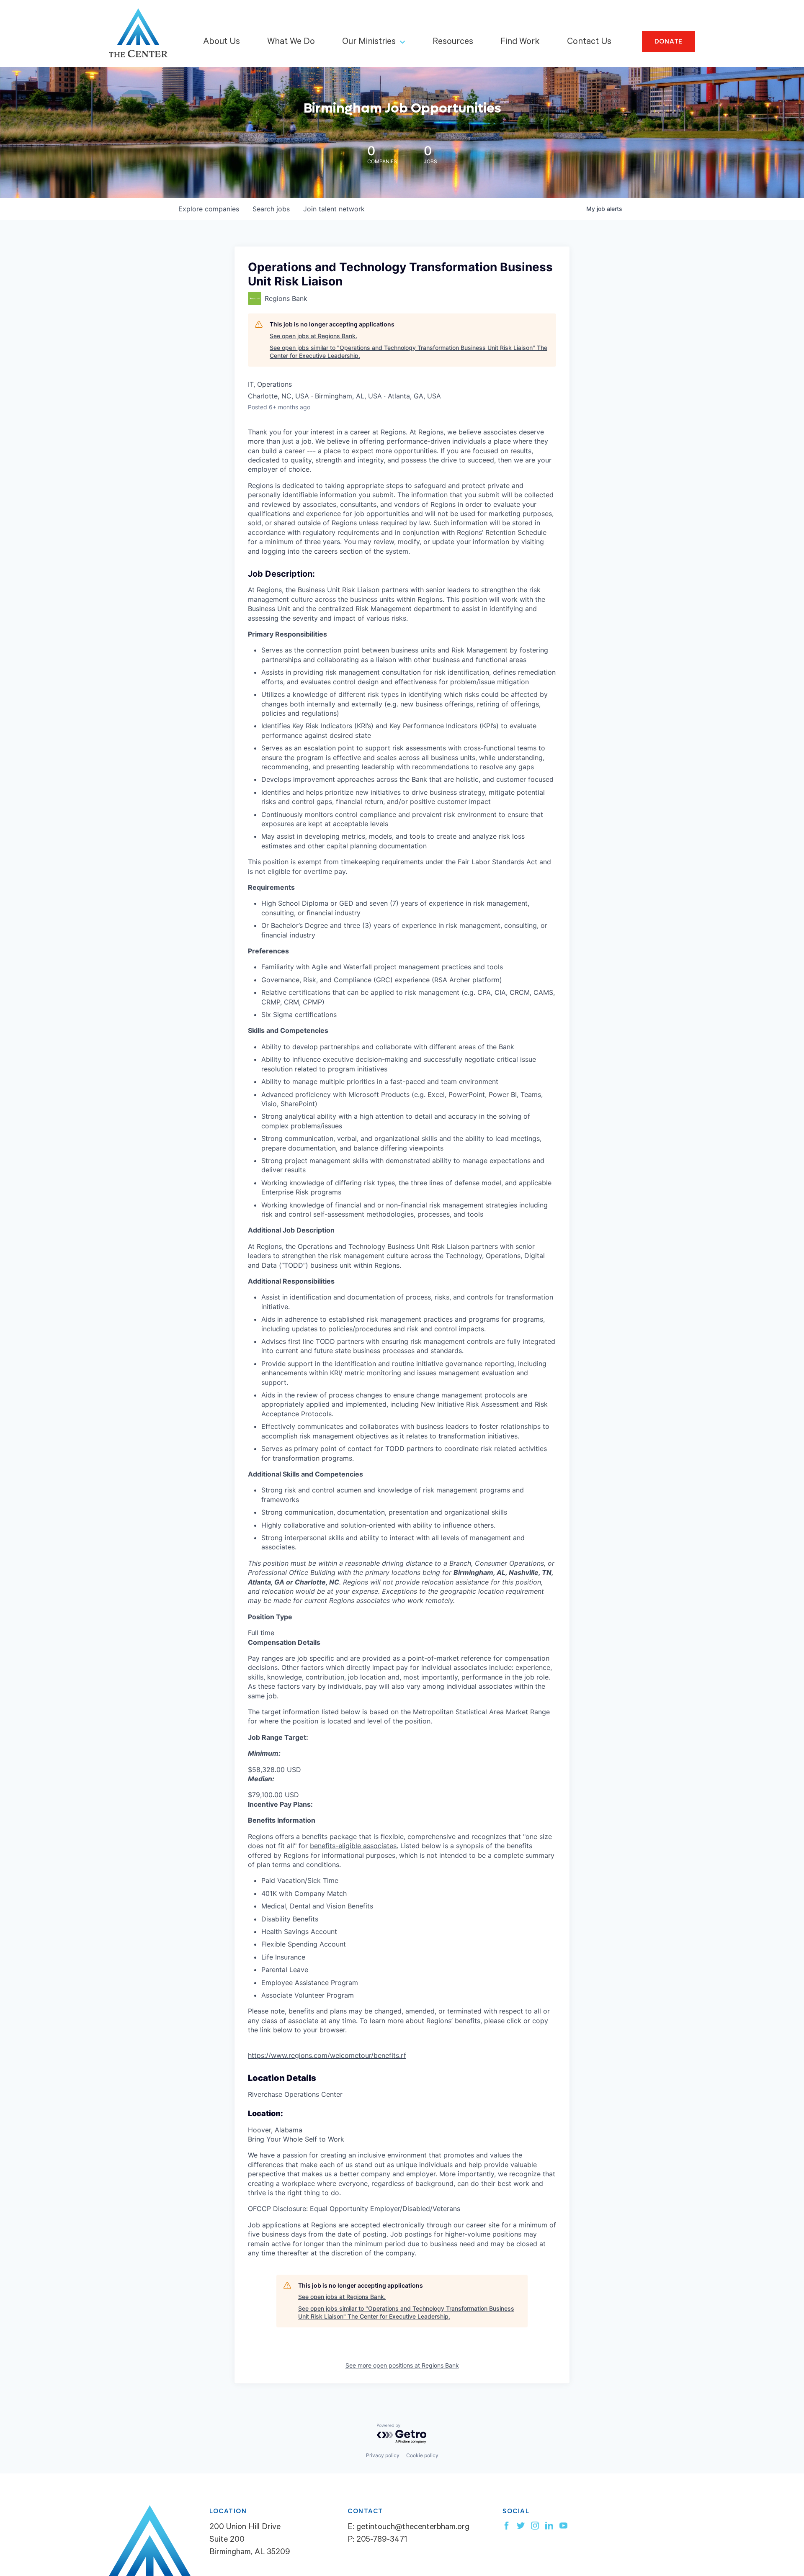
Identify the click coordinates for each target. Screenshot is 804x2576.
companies (209, 209)
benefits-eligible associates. (354, 1846)
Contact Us (589, 42)
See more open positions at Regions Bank (402, 2365)
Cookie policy (422, 2455)
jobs (271, 209)
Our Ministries (369, 42)
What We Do (291, 42)
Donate (669, 41)
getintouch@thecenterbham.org (413, 2528)
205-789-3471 (382, 2540)
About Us (222, 42)
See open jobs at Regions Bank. (313, 336)
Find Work (520, 42)
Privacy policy (383, 2455)
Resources (453, 42)
